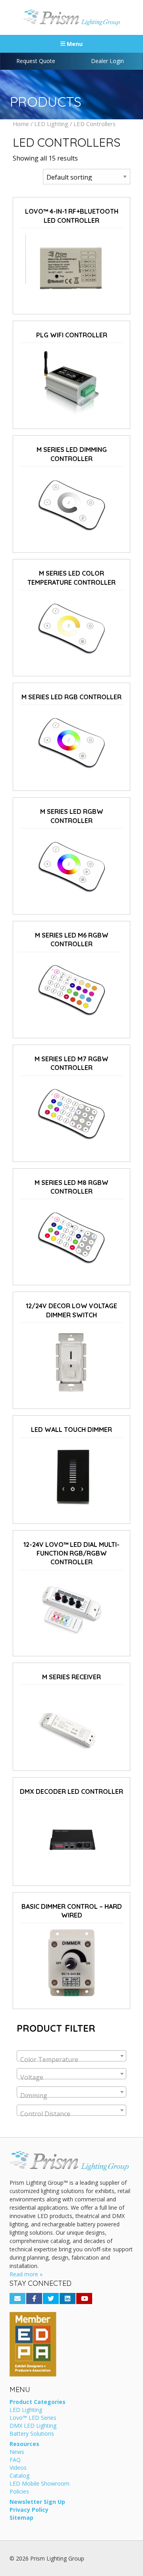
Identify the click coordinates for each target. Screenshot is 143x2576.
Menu (74, 44)
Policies (19, 2492)
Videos (18, 2468)
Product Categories (38, 2402)
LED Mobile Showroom (40, 2484)
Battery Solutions (32, 2434)
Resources (24, 2444)
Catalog (19, 2476)
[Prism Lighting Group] (71, 17)
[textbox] (71, 2059)
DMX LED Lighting (33, 2426)
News (17, 2452)
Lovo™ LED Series (33, 2418)
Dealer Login (107, 61)
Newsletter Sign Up (37, 2502)
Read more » (26, 2274)
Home (21, 124)
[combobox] (71, 2056)
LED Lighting (51, 124)
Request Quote (36, 61)
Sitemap (21, 2518)
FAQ (15, 2460)
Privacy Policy (29, 2510)
